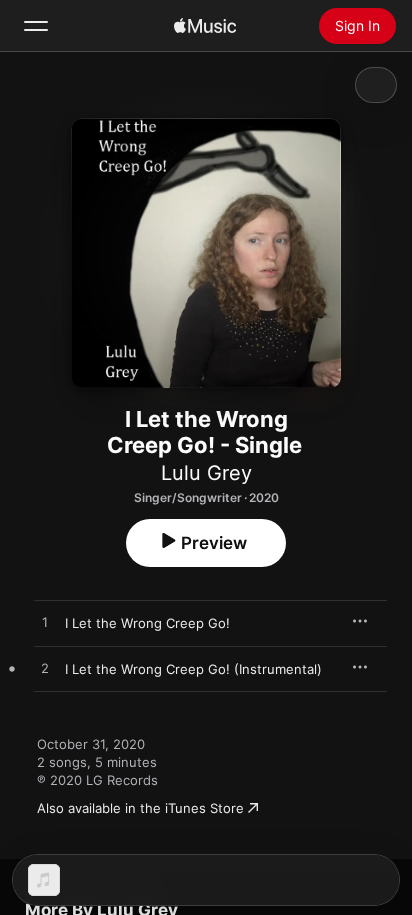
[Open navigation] (36, 26)
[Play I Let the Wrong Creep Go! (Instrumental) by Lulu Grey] (45, 669)
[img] (205, 26)
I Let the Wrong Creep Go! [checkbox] (147, 623)
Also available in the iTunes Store (140, 808)
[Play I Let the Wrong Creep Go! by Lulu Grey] (45, 623)
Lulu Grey (206, 473)
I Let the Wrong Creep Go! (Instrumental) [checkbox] (193, 669)
